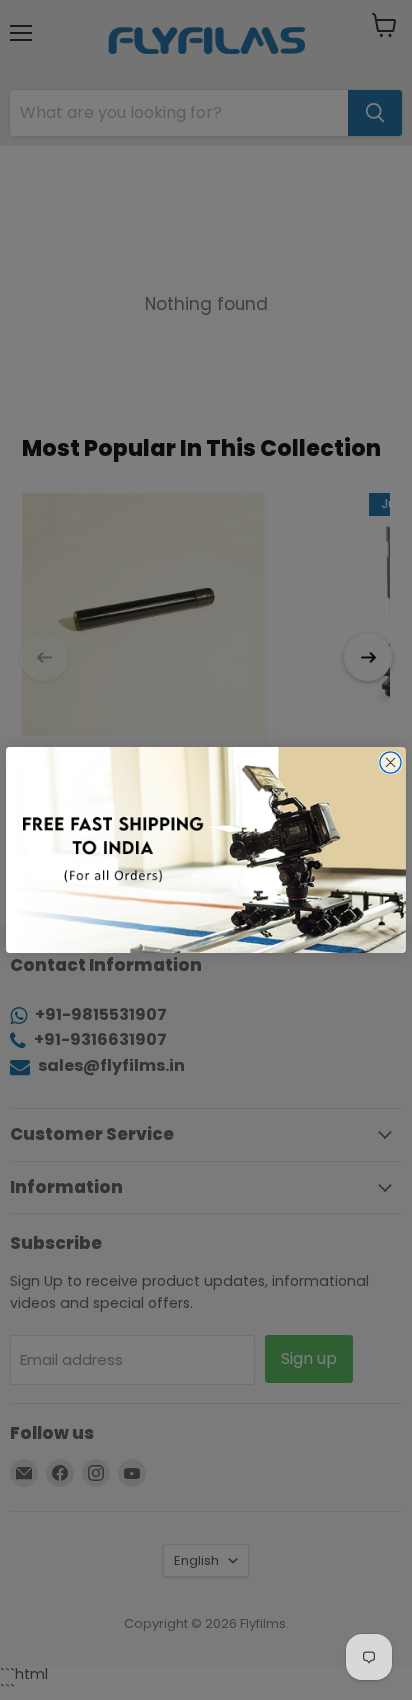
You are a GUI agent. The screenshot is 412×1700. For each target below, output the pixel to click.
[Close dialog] (390, 762)
